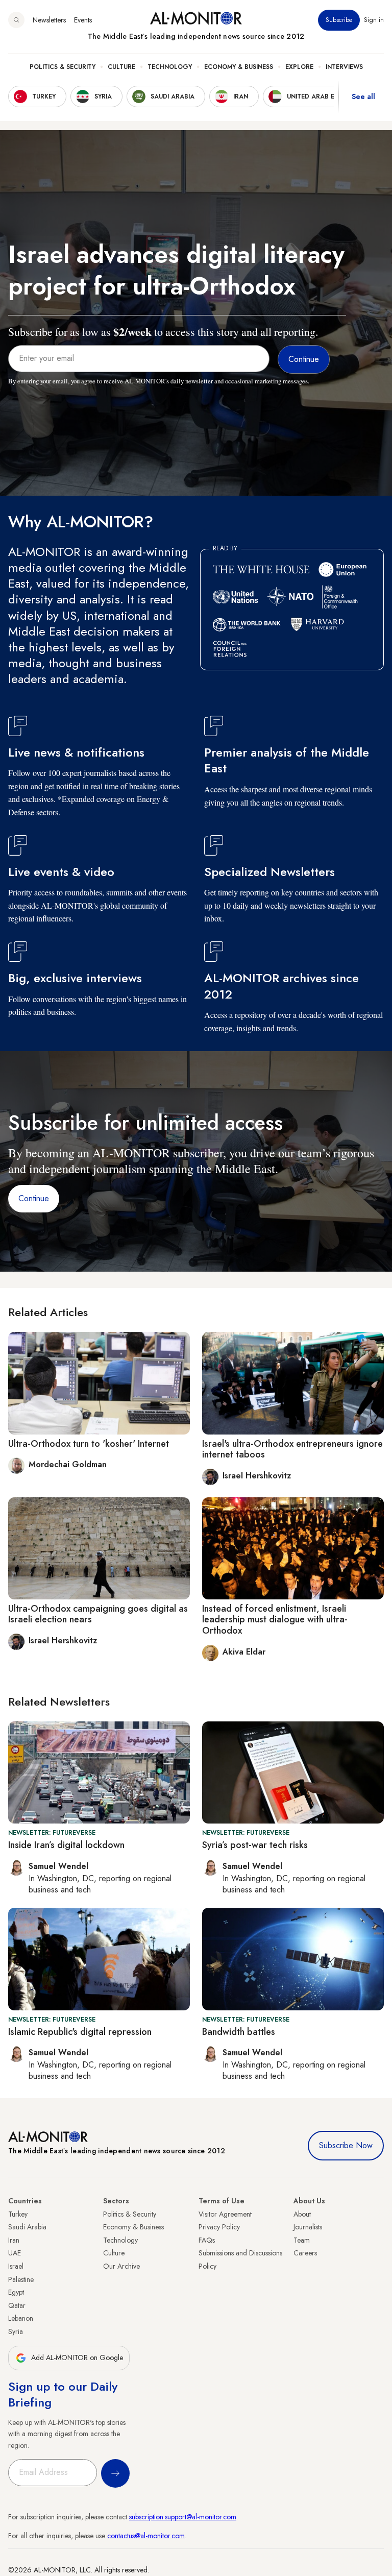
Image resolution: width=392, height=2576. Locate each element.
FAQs (207, 2240)
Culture (121, 67)
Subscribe (339, 20)
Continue (34, 1198)
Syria (16, 2331)
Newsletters (49, 20)
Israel (16, 2266)
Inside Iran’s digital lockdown (66, 1845)
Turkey (18, 2214)
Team (302, 2240)
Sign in (374, 20)
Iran (14, 2240)
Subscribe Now (346, 2145)
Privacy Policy (219, 2227)
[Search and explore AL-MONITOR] (16, 20)
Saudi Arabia (27, 2227)
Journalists (308, 2227)
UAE (15, 2253)
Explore (299, 67)
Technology (170, 67)
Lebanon (21, 2318)
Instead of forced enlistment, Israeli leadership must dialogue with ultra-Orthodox (275, 1620)
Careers (305, 2253)
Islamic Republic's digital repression (80, 2032)
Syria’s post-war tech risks (255, 1845)
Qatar (17, 2305)
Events (83, 20)
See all (363, 96)
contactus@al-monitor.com (146, 2536)
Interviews (344, 67)
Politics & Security (63, 67)
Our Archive (121, 2266)
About (302, 2214)
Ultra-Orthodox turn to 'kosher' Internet (89, 1444)
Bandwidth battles (239, 2032)
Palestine (21, 2279)
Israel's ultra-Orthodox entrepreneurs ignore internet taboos (292, 1449)
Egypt (16, 2292)
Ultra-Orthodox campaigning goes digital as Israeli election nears (98, 1614)
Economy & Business (239, 67)
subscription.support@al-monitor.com (183, 2517)
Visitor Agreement (225, 2214)
